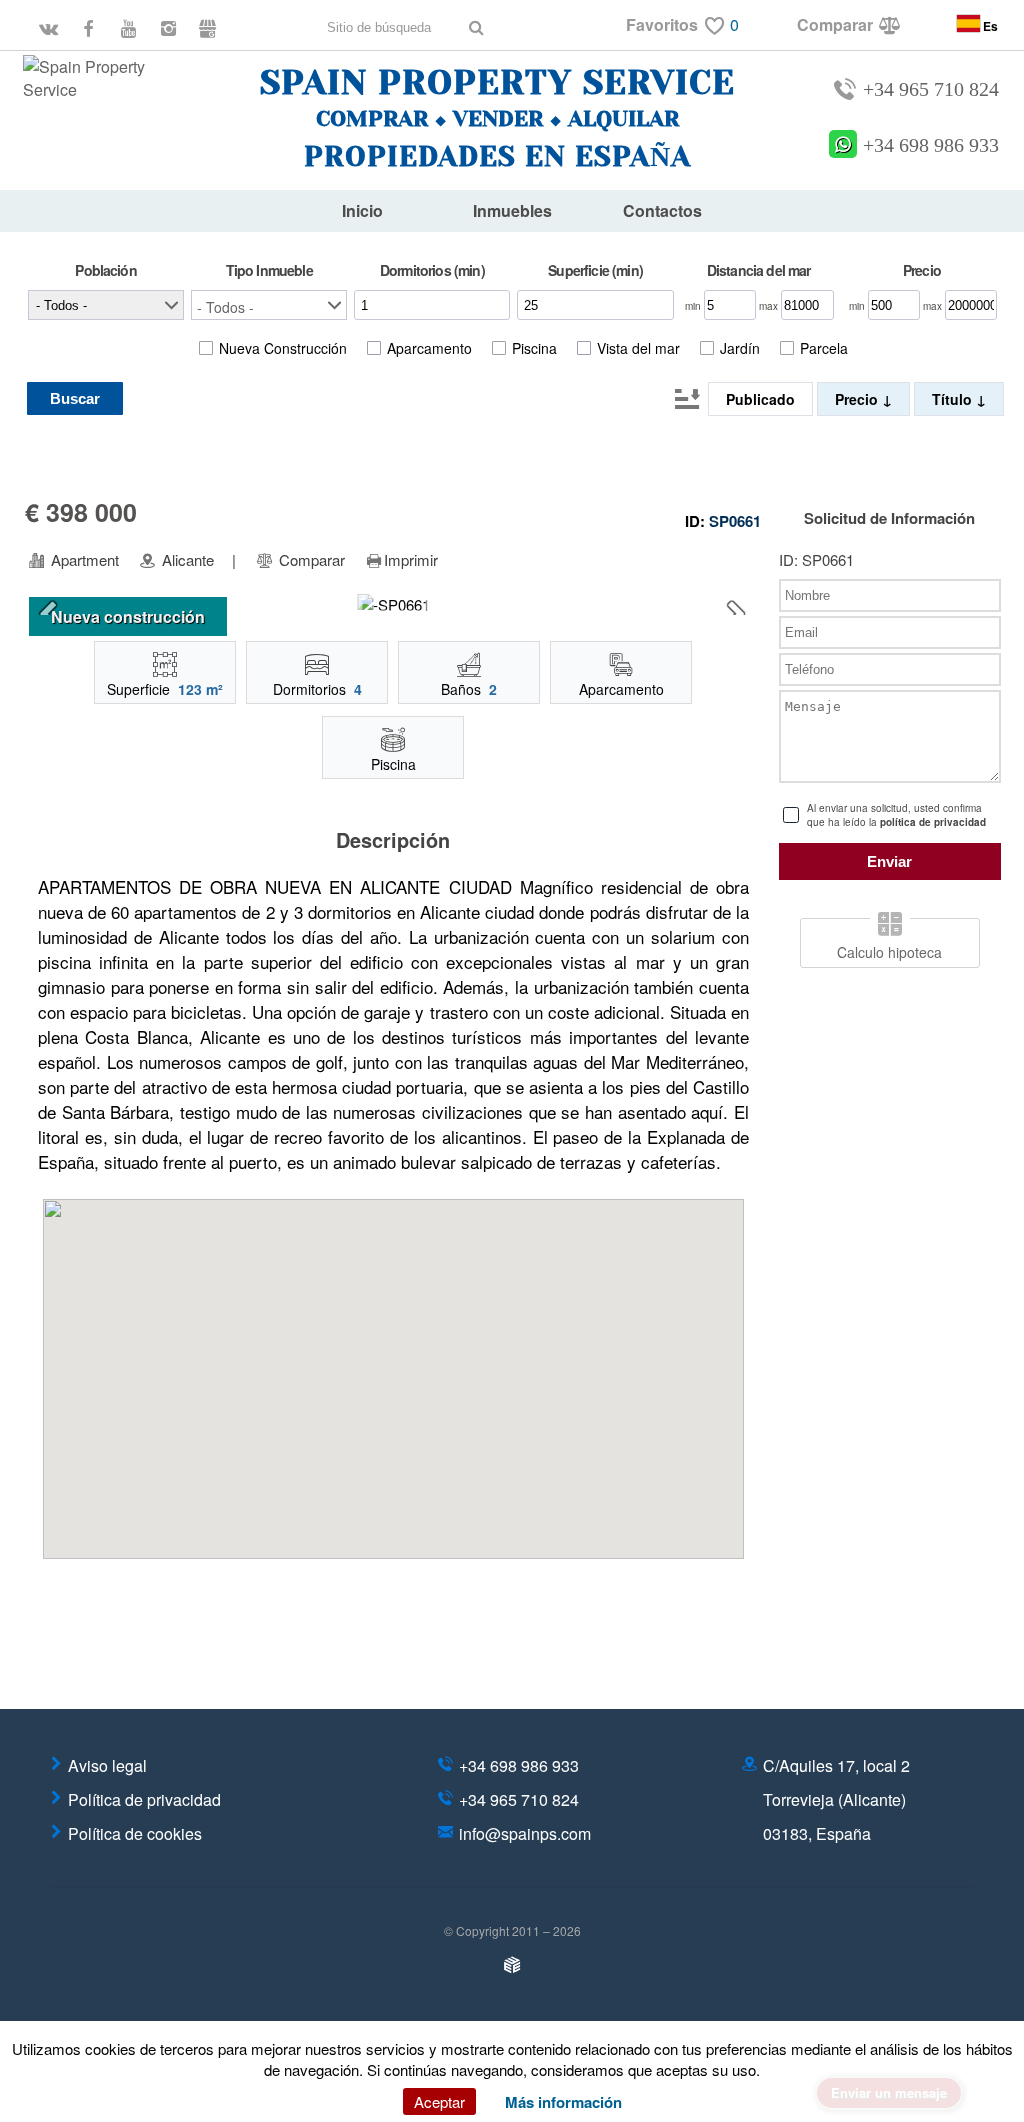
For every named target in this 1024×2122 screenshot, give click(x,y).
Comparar (310, 560)
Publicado (760, 399)
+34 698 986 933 (931, 145)
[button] (269, 305)
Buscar (75, 398)
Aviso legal (107, 1765)
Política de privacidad (144, 1799)
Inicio (362, 210)
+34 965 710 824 (931, 89)
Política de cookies (135, 1833)
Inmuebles (512, 210)
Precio (858, 399)
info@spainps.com (525, 1833)
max (770, 306)
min (694, 306)
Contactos (662, 210)
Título (954, 399)
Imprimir (411, 560)
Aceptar (439, 2101)
